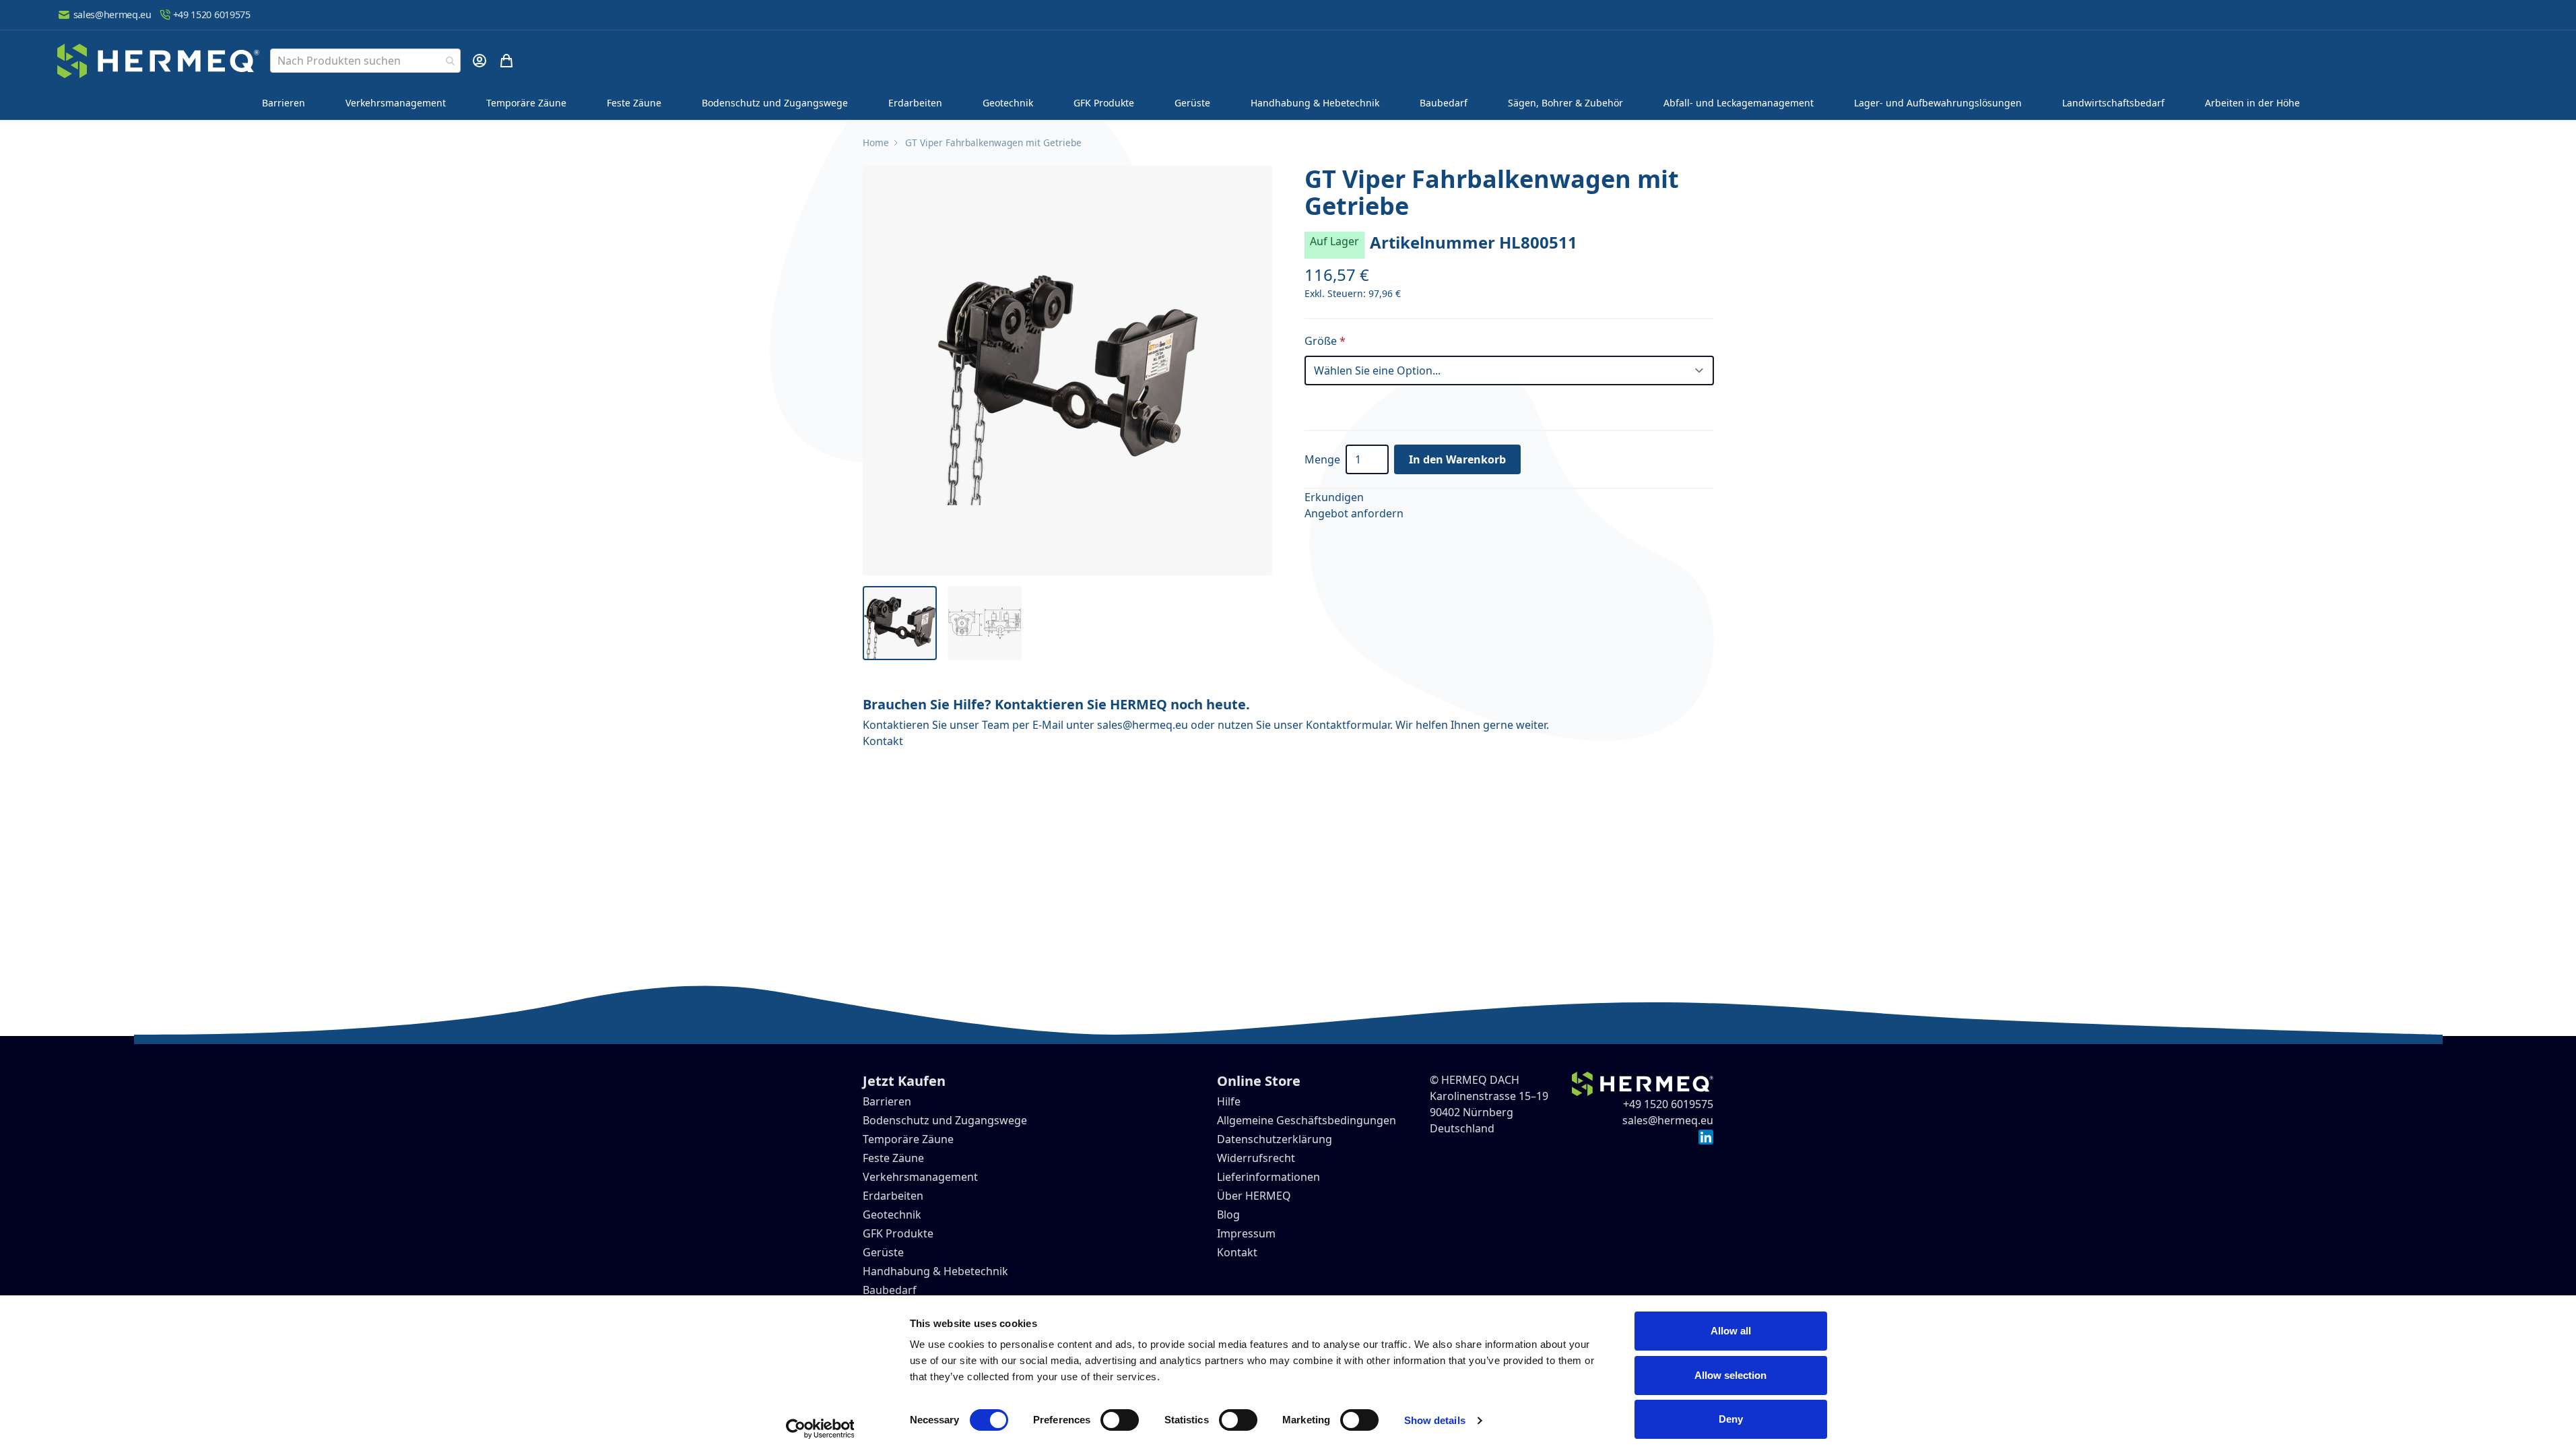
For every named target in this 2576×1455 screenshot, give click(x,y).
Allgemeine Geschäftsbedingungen (1307, 1120)
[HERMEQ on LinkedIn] (1706, 1136)
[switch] (1120, 1420)
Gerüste (1192, 103)
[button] (1067, 370)
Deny (1731, 1419)
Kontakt (883, 741)
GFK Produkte (1104, 103)
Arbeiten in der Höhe (2252, 103)
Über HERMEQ (1254, 1196)
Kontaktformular (1348, 725)
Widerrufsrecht (1256, 1158)
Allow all (1731, 1331)
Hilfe (1229, 1101)
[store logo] (158, 61)
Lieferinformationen (1268, 1177)
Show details (1435, 1420)
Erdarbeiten (915, 103)
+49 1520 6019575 (212, 14)
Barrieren (284, 103)
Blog (1228, 1215)
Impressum (1246, 1233)
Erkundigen (1334, 497)
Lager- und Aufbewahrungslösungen (1938, 103)
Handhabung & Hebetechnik (1315, 103)
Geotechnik (1008, 103)
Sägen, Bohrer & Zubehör (1565, 103)
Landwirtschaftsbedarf (2113, 103)
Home (876, 142)
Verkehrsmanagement (396, 103)
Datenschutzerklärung (1275, 1139)
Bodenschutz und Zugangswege (775, 103)
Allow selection (1730, 1375)
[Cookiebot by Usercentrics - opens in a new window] (820, 1429)
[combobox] (365, 61)
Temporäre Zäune (526, 103)
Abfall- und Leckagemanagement (1739, 103)
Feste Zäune (634, 103)
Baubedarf (1444, 103)
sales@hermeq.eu (112, 14)
